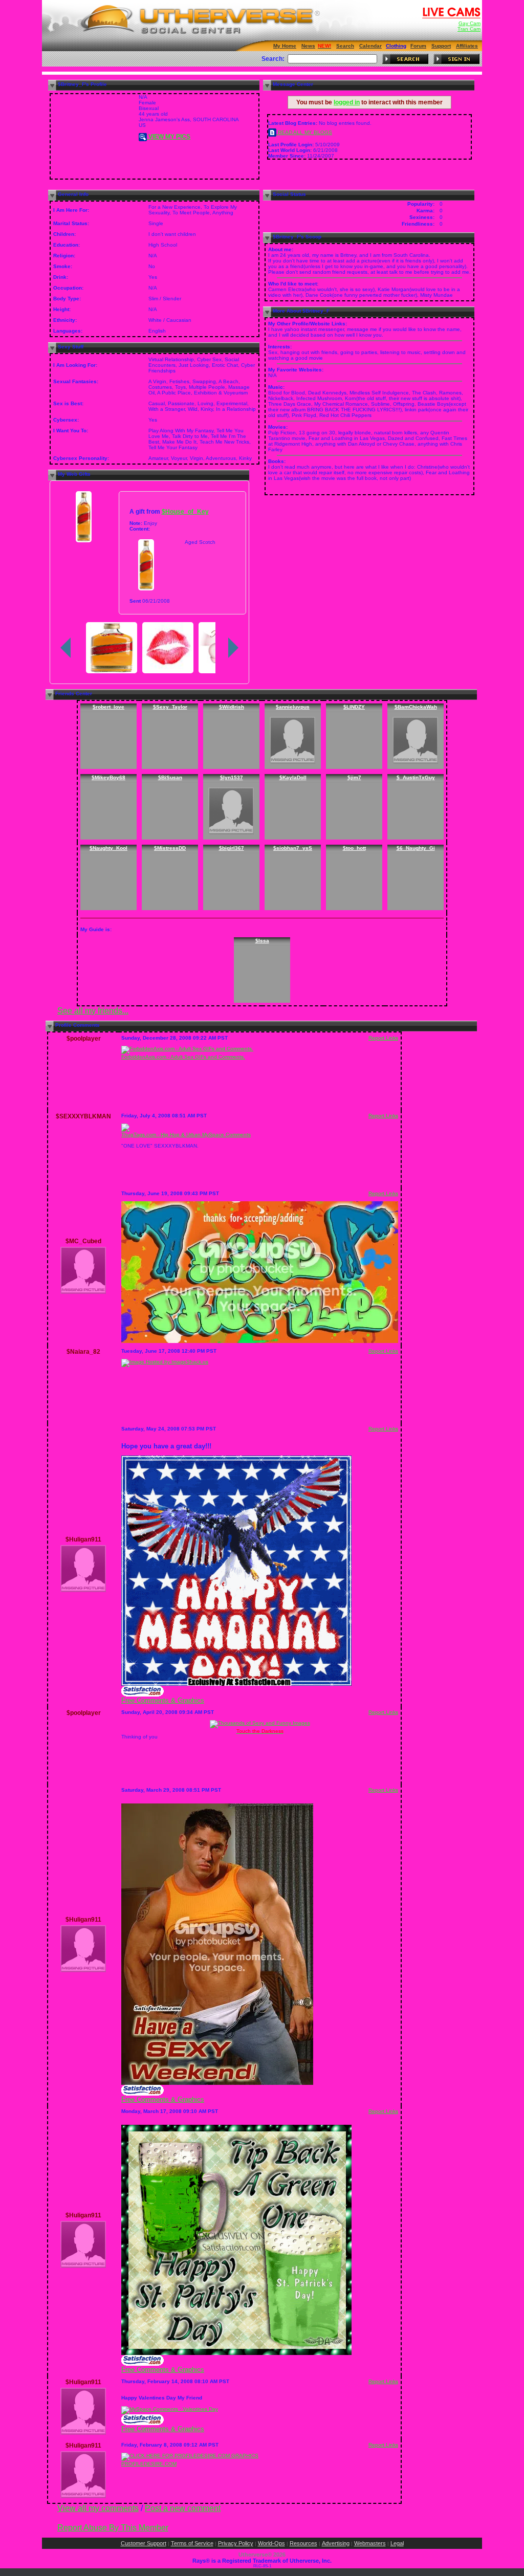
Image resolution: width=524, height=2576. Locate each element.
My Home (285, 46)
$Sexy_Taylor (170, 707)
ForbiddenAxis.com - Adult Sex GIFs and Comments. (183, 1057)
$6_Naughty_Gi (416, 848)
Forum (418, 46)
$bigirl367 (232, 848)
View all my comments (98, 2508)
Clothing (396, 46)
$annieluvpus (293, 707)
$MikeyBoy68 (108, 777)
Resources (303, 2543)
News (308, 46)
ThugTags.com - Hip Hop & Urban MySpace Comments (186, 1135)
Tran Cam (469, 29)
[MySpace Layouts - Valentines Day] (143, 2423)
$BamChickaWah (416, 707)
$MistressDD (170, 848)
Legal (397, 2543)
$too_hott (354, 848)
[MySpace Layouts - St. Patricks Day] (143, 2364)
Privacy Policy (236, 2543)
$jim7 (354, 777)
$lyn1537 (232, 777)
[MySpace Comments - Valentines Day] (170, 2409)
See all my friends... (93, 1011)
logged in (347, 102)
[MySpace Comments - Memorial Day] (236, 1684)
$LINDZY (354, 707)
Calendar (370, 46)
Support (441, 46)
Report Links (383, 1038)
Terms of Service (192, 2543)
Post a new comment (183, 2508)
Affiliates (467, 46)
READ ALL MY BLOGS (304, 132)
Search (345, 46)
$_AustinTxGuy (416, 777)
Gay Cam (470, 23)
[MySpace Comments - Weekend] (217, 2083)
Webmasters (370, 2543)
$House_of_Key (185, 511)
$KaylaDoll (293, 777)
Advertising (336, 2543)
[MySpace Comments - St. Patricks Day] (236, 2353)
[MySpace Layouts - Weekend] (143, 2094)
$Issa (262, 941)
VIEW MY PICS (169, 137)
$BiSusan (170, 777)
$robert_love (108, 707)
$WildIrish (232, 707)
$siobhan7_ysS (293, 848)
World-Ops (271, 2543)
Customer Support (144, 2543)
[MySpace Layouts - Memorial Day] (143, 1695)
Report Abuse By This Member (113, 2528)
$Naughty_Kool (108, 848)
